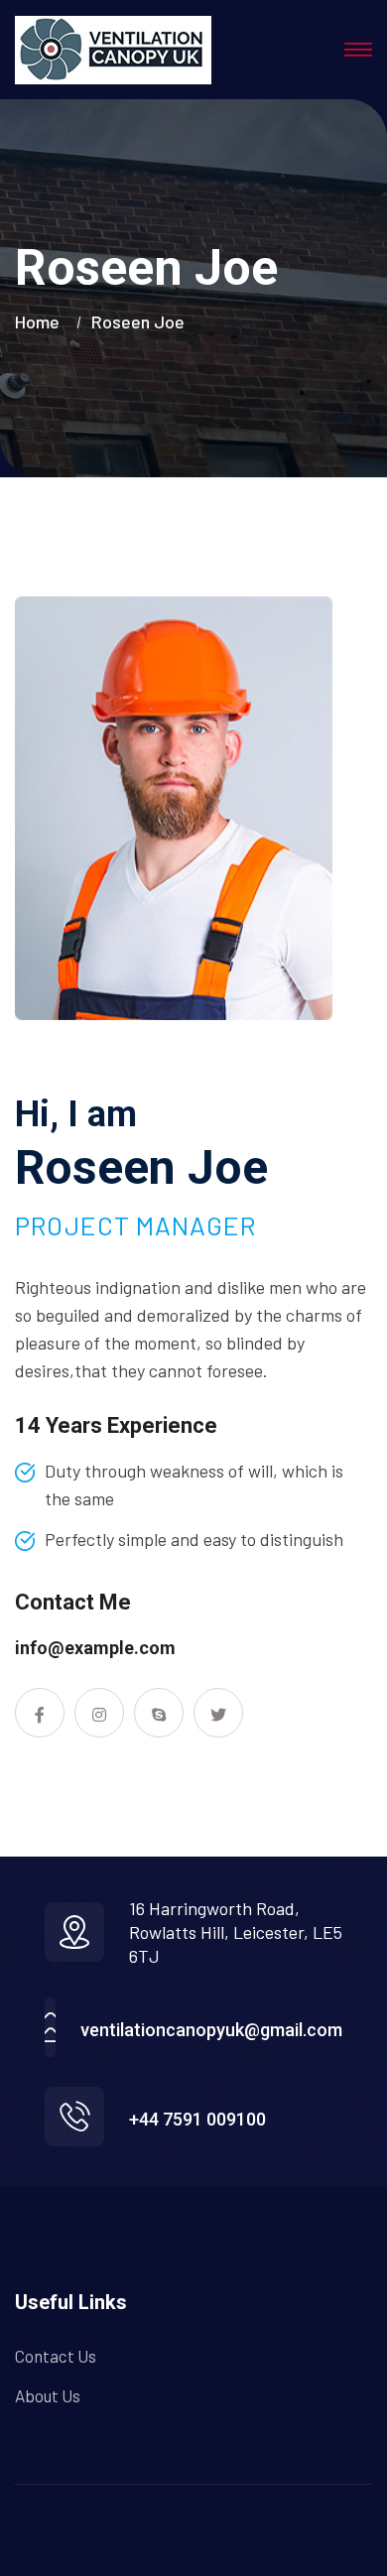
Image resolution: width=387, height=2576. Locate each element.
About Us (48, 2395)
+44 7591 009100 (197, 2119)
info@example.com (95, 1648)
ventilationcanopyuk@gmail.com (211, 2030)
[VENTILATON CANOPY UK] (113, 50)
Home (41, 322)
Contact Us (56, 2356)
